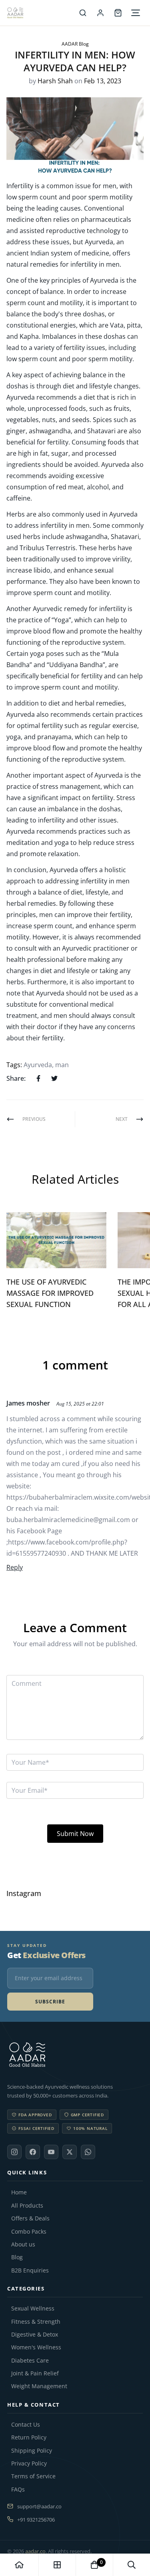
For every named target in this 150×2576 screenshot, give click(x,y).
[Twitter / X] (70, 2152)
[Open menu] (136, 13)
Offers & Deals (30, 2218)
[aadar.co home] (75, 2055)
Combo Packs (29, 2232)
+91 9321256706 (36, 2520)
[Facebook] (33, 2152)
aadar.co (35, 2551)
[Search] (83, 13)
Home (19, 2192)
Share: (16, 1078)
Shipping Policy (32, 2451)
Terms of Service (33, 2476)
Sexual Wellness (33, 2309)
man (62, 1065)
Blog (17, 2257)
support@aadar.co (39, 2506)
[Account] (100, 13)
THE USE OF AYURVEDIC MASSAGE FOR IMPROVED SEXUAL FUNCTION (50, 1293)
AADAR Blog (75, 44)
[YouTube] (51, 2152)
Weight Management (39, 2386)
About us (23, 2244)
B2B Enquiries (30, 2270)
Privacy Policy (29, 2463)
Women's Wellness (36, 2347)
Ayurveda (38, 1065)
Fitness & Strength (36, 2322)
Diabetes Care (30, 2361)
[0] (94, 2565)
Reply (15, 1567)
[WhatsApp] (88, 2152)
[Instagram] (14, 2152)
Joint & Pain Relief (35, 2373)
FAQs (18, 2490)
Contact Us (26, 2425)
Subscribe (50, 2002)
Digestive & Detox (35, 2335)
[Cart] (118, 13)
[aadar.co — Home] (41, 13)
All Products (27, 2206)
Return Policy (29, 2437)
